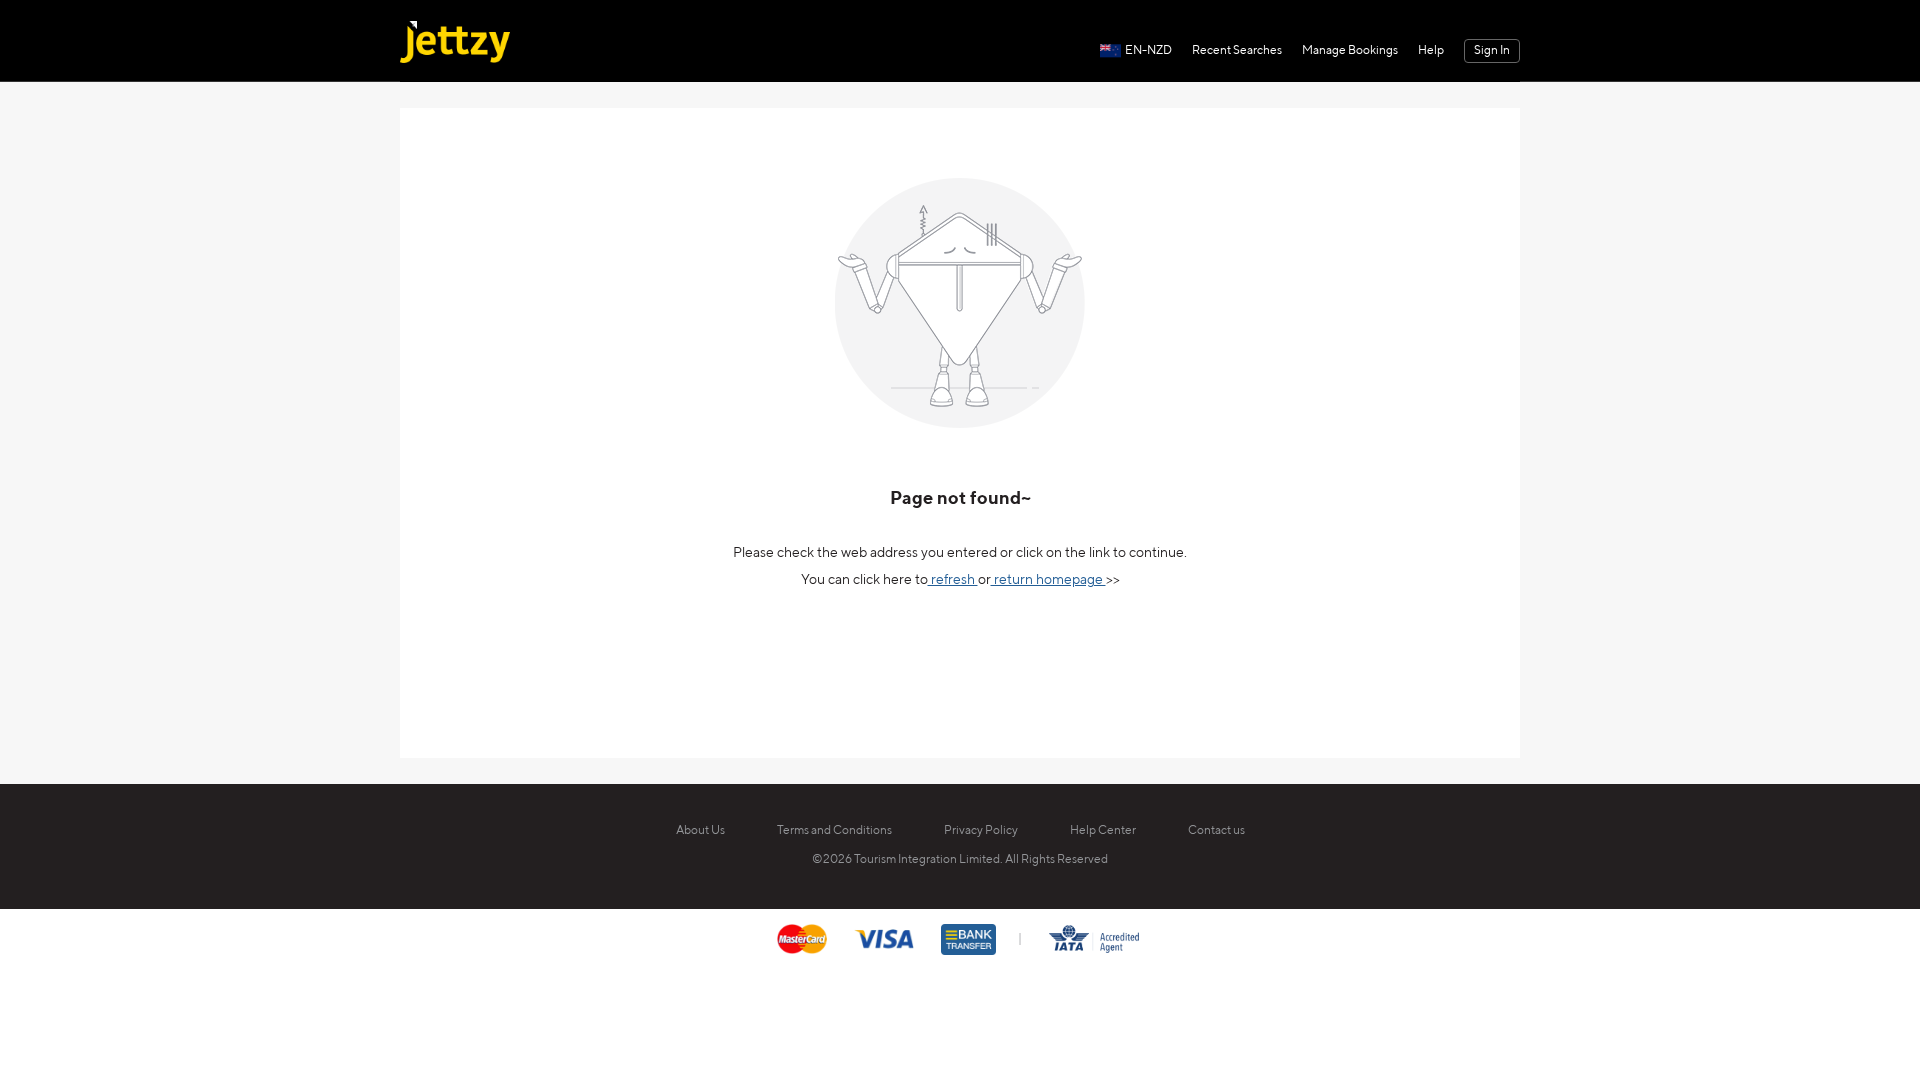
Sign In (1492, 51)
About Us (700, 831)
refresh (953, 580)
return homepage (1048, 580)
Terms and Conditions (834, 831)
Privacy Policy (981, 831)
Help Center (1103, 831)
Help (1431, 51)
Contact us (1216, 831)
